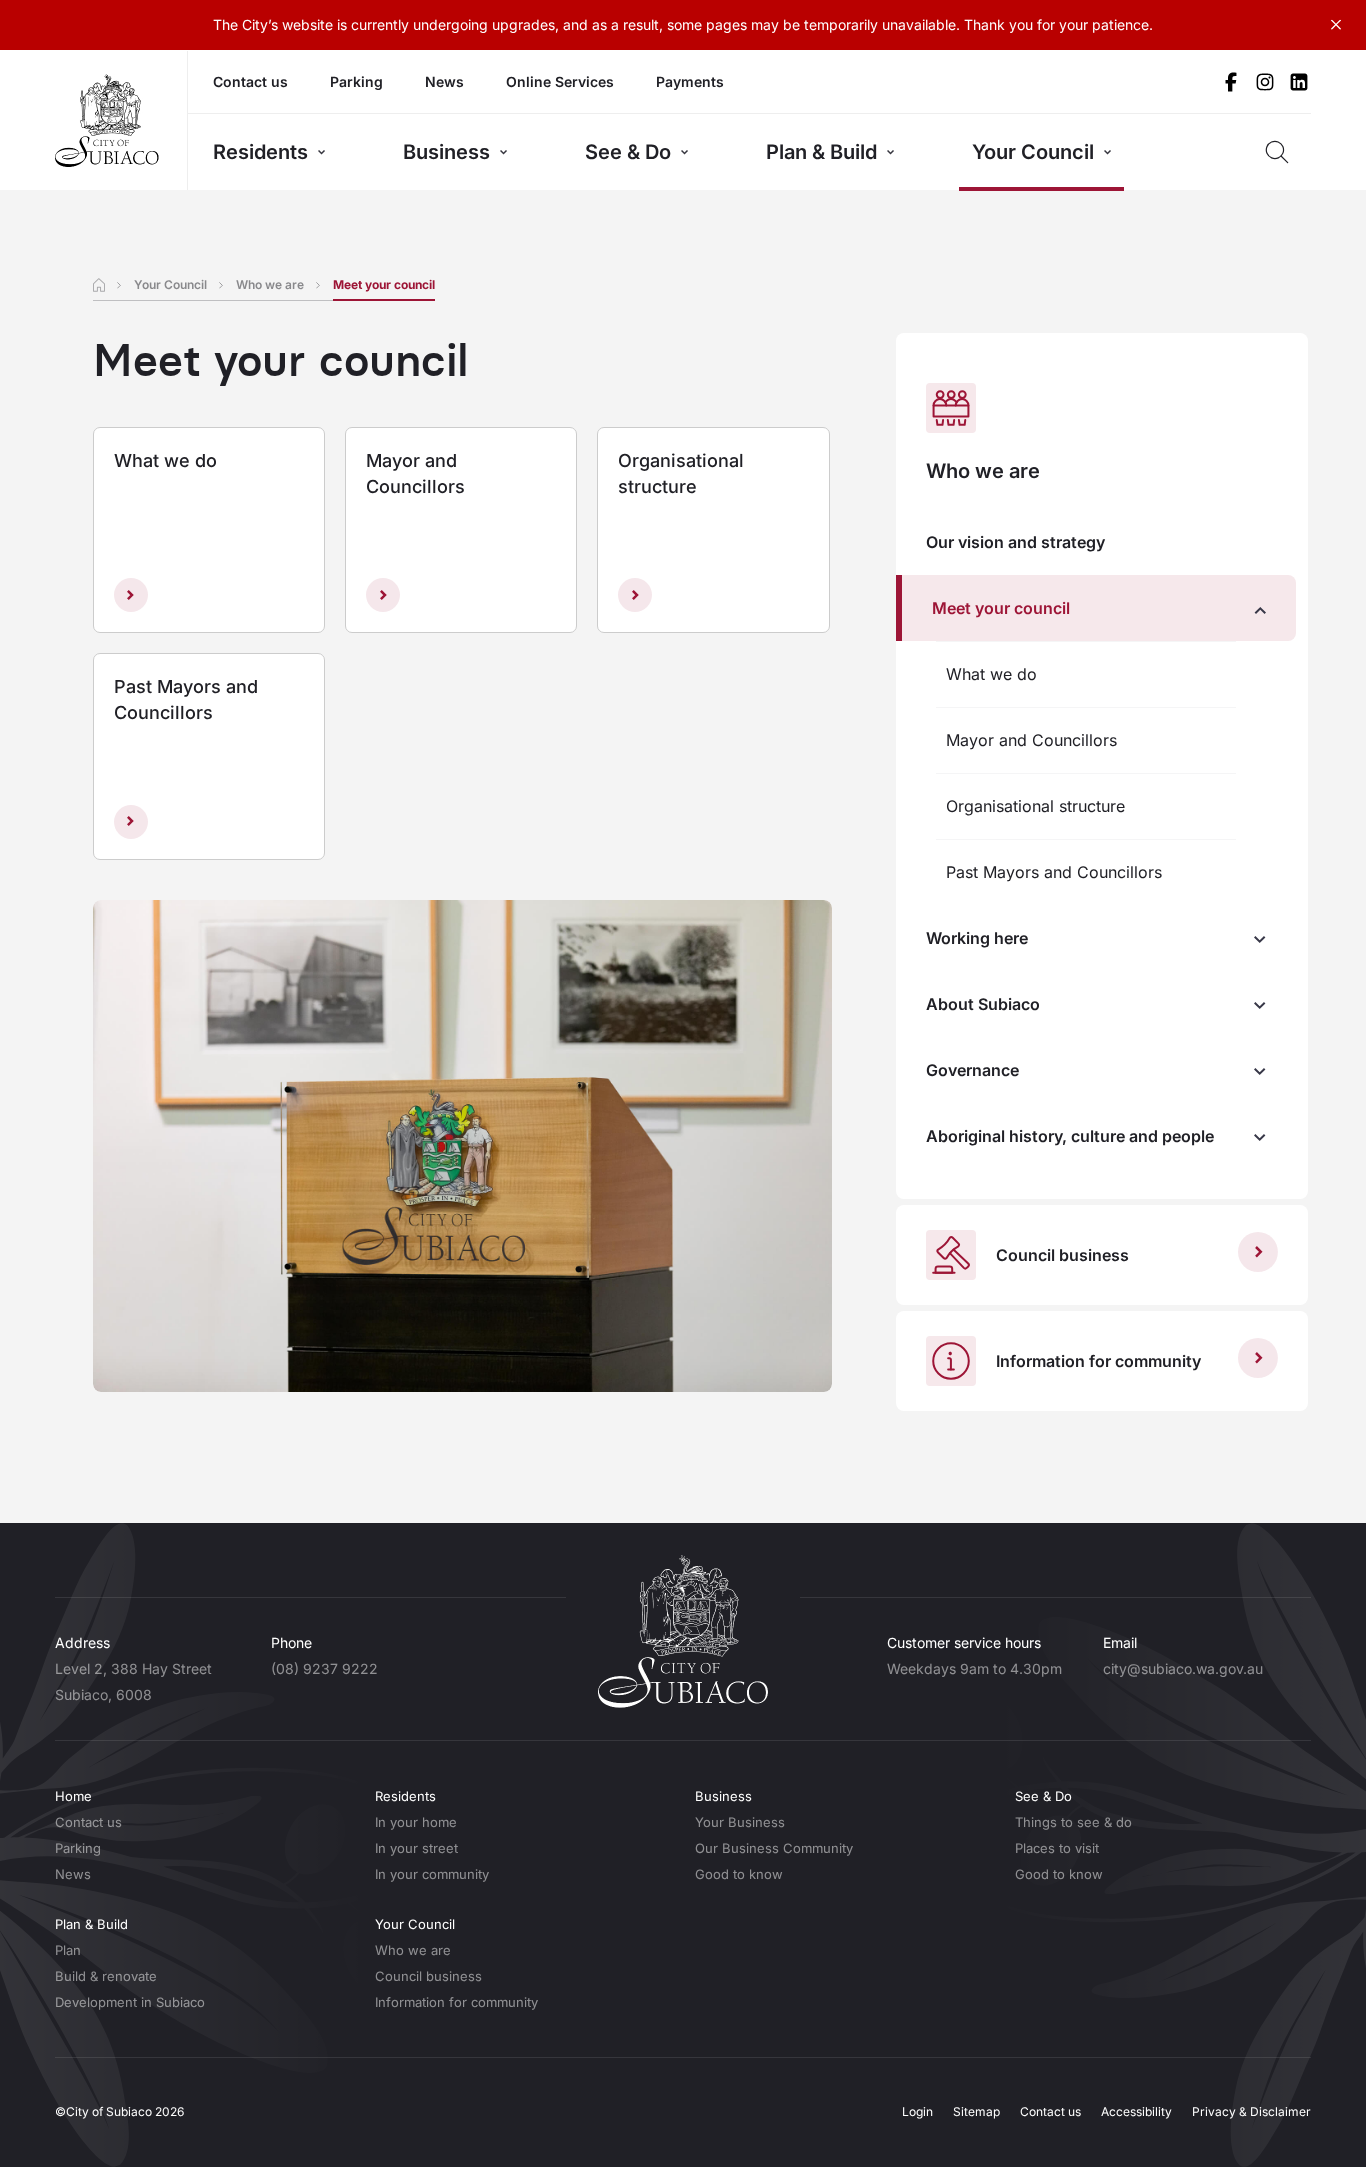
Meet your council (1001, 608)
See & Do (628, 152)
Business (446, 152)
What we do (991, 674)
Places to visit (1057, 1848)
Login (917, 2111)
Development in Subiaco (130, 2002)
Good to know (739, 1874)
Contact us (250, 81)
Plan (68, 1950)
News (444, 81)
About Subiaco (983, 1004)
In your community (432, 1874)
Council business (428, 1976)
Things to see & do (1073, 1822)
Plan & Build (821, 152)
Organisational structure (1035, 806)
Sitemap (976, 2111)
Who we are (270, 284)
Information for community (456, 2002)
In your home (416, 1822)
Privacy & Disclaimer (1251, 2111)
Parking (356, 81)
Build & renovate (106, 1976)
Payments (690, 81)
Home (73, 1796)
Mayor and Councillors (1031, 740)
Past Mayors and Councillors (1054, 872)
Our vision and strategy (1015, 542)
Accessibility (1136, 2111)
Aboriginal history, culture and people (1070, 1136)
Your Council (1033, 152)
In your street (416, 1848)
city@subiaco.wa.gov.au (1183, 1668)
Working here (977, 938)
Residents (260, 152)
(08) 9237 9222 (324, 1668)
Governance (972, 1070)
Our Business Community (774, 1848)
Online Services (560, 81)
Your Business (740, 1822)
